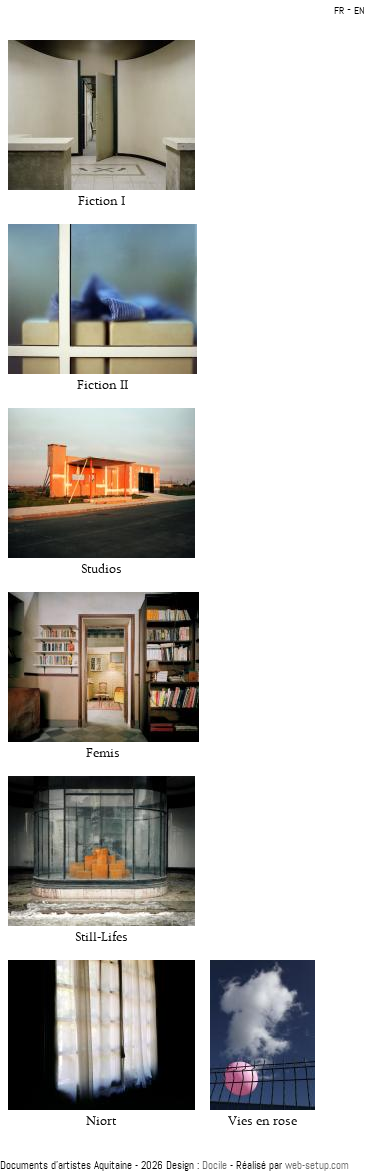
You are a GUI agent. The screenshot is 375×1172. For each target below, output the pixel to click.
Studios (101, 569)
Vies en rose (262, 1121)
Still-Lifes (101, 937)
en (359, 10)
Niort (101, 1121)
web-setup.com (317, 1165)
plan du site (187, 1151)
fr (339, 10)
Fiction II (102, 385)
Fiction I (101, 201)
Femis (103, 753)
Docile (214, 1165)
